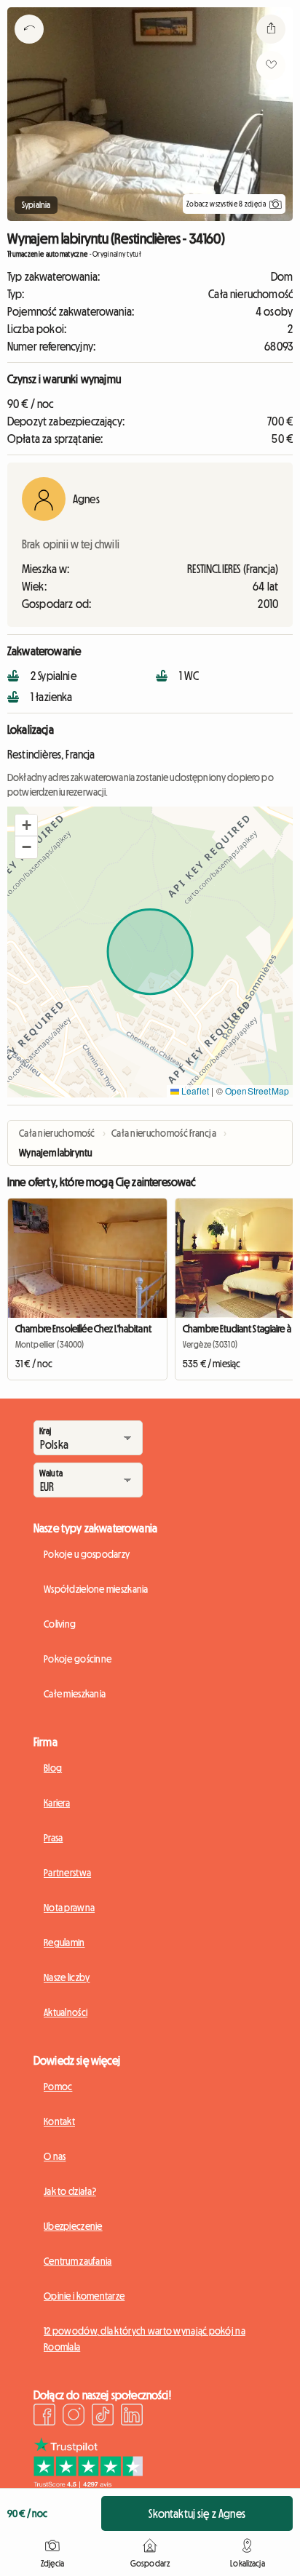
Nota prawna (69, 1908)
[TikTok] (103, 2417)
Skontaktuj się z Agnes (197, 2513)
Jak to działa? (70, 2191)
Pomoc (58, 2087)
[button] (26, 825)
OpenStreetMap (257, 1091)
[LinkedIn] (132, 2417)
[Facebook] (44, 2417)
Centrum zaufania (78, 2261)
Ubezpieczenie (73, 2226)
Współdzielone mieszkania (96, 1589)
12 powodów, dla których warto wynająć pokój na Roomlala (145, 2339)
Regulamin (64, 1943)
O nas (55, 2156)
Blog (53, 1768)
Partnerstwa (67, 1873)
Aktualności (66, 2012)
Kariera (57, 1803)
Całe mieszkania (75, 1694)
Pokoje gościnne (78, 1659)
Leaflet (194, 1091)
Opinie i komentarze (84, 2296)
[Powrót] (29, 47)
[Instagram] (74, 2417)
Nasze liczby (67, 1977)
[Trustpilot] (88, 2484)
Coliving (60, 1624)
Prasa (53, 1838)
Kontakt (59, 2121)
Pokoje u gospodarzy (87, 1554)
